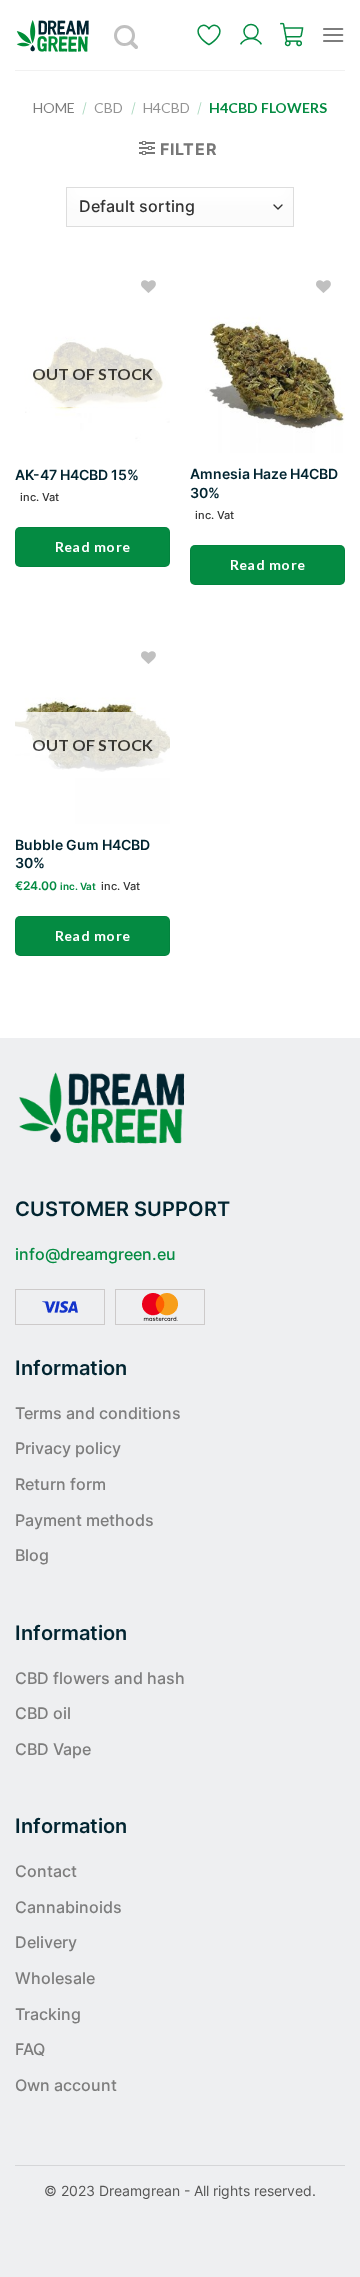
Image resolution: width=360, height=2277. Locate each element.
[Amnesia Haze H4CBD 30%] (267, 360)
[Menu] (333, 34)
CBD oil (43, 1713)
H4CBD (166, 107)
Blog (32, 1555)
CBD (108, 107)
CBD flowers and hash (100, 1678)
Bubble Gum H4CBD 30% (82, 853)
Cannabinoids (68, 1907)
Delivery (46, 1942)
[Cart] (293, 35)
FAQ (30, 2049)
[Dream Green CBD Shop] (60, 35)
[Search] (127, 35)
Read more (93, 546)
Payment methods (84, 1520)
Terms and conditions (98, 1413)
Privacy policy (68, 1448)
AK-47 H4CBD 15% (77, 474)
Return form (60, 1484)
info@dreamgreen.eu (95, 1254)
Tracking (48, 2014)
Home (54, 107)
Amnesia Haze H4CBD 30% (264, 482)
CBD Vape (53, 1749)
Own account (66, 2085)
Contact (46, 1871)
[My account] (251, 35)
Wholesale (55, 1978)
